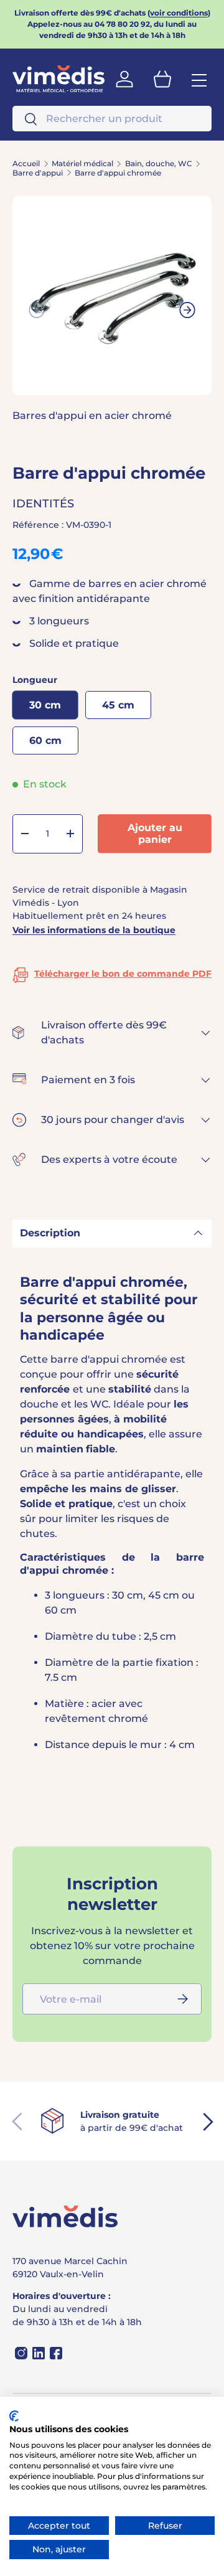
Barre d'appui (38, 173)
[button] (162, 79)
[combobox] (112, 119)
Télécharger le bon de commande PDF (123, 974)
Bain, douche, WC (159, 164)
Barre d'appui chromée (118, 173)
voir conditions (179, 13)
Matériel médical (82, 164)
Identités (43, 504)
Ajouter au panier (155, 834)
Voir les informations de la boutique (94, 930)
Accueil (26, 164)
